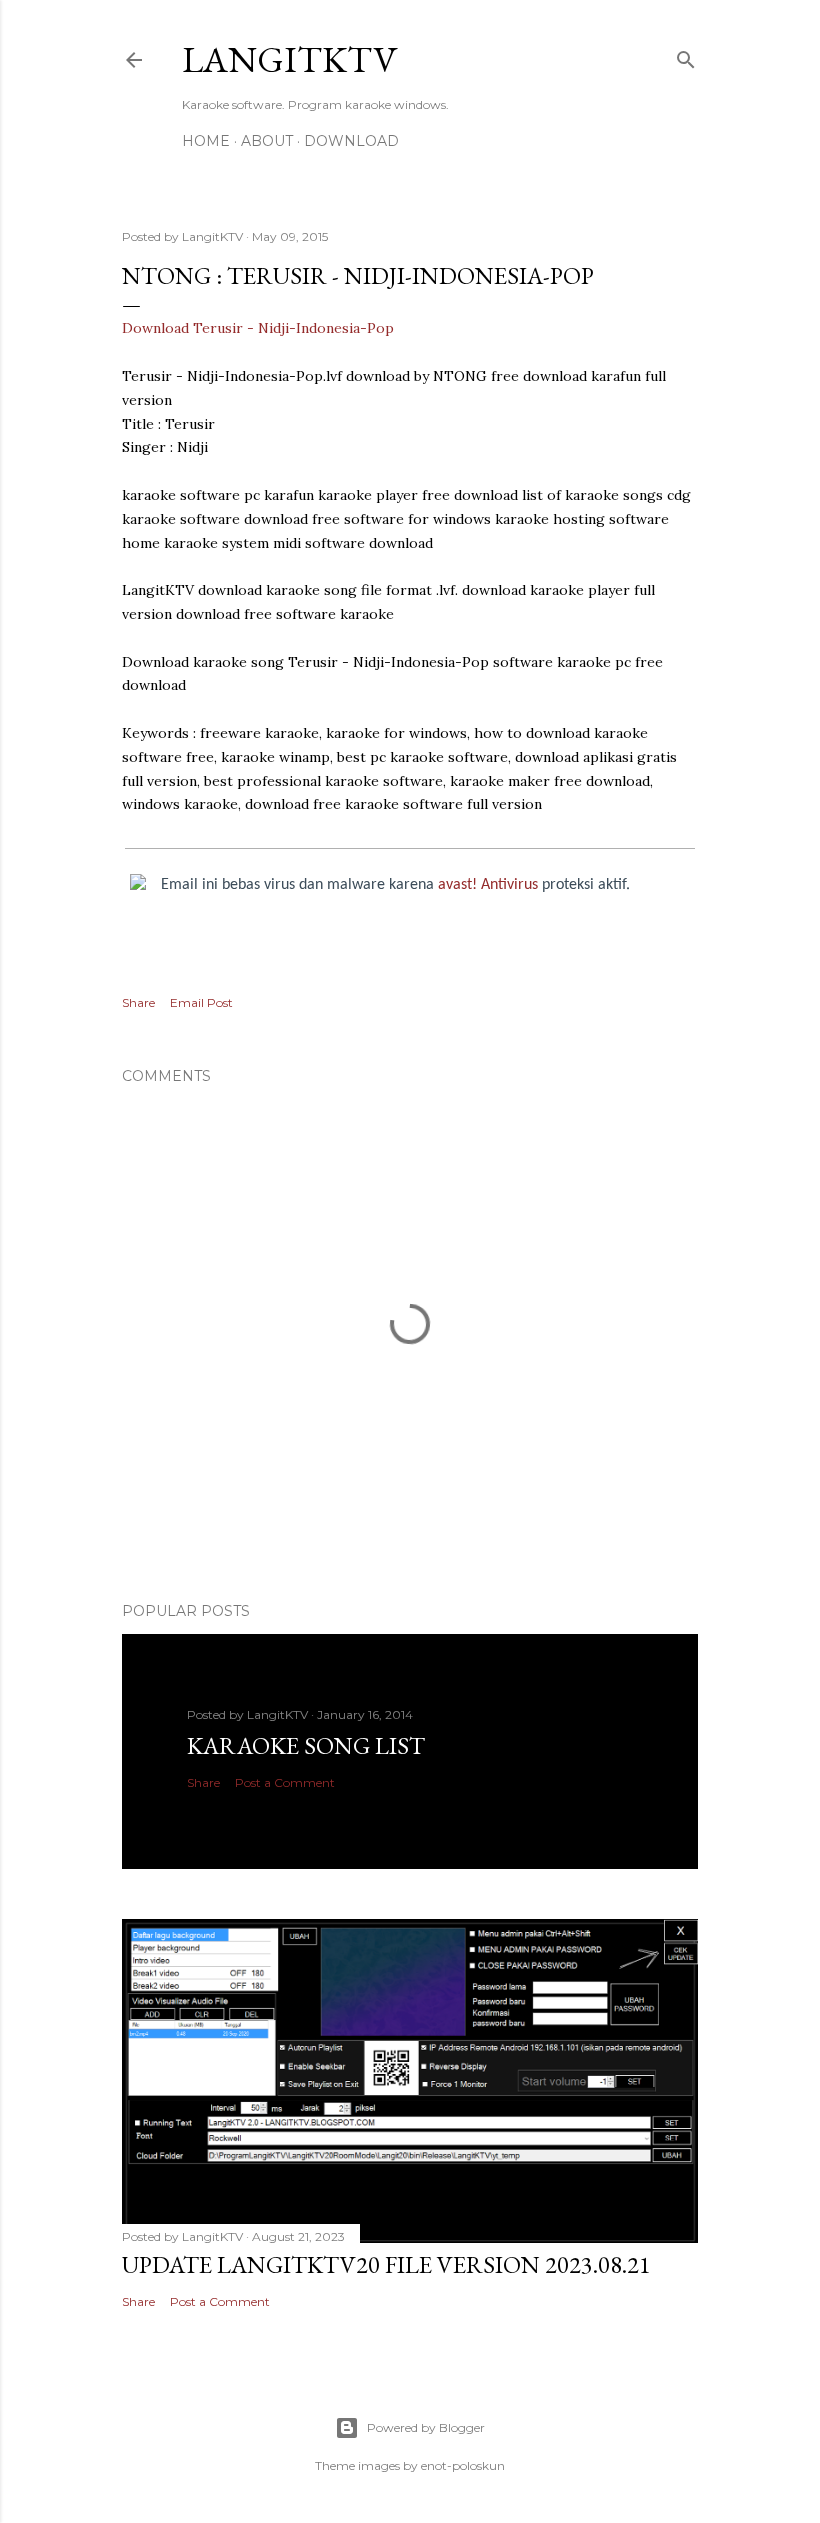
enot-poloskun (463, 2465)
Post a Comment (285, 1782)
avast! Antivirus (488, 885)
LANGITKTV (289, 59)
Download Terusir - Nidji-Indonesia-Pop (258, 328)
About (267, 141)
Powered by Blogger (426, 2427)
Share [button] (138, 1002)
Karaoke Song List (306, 1745)
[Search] (686, 55)
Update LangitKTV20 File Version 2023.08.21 (386, 2264)
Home (206, 141)
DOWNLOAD (351, 141)
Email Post (201, 1002)
